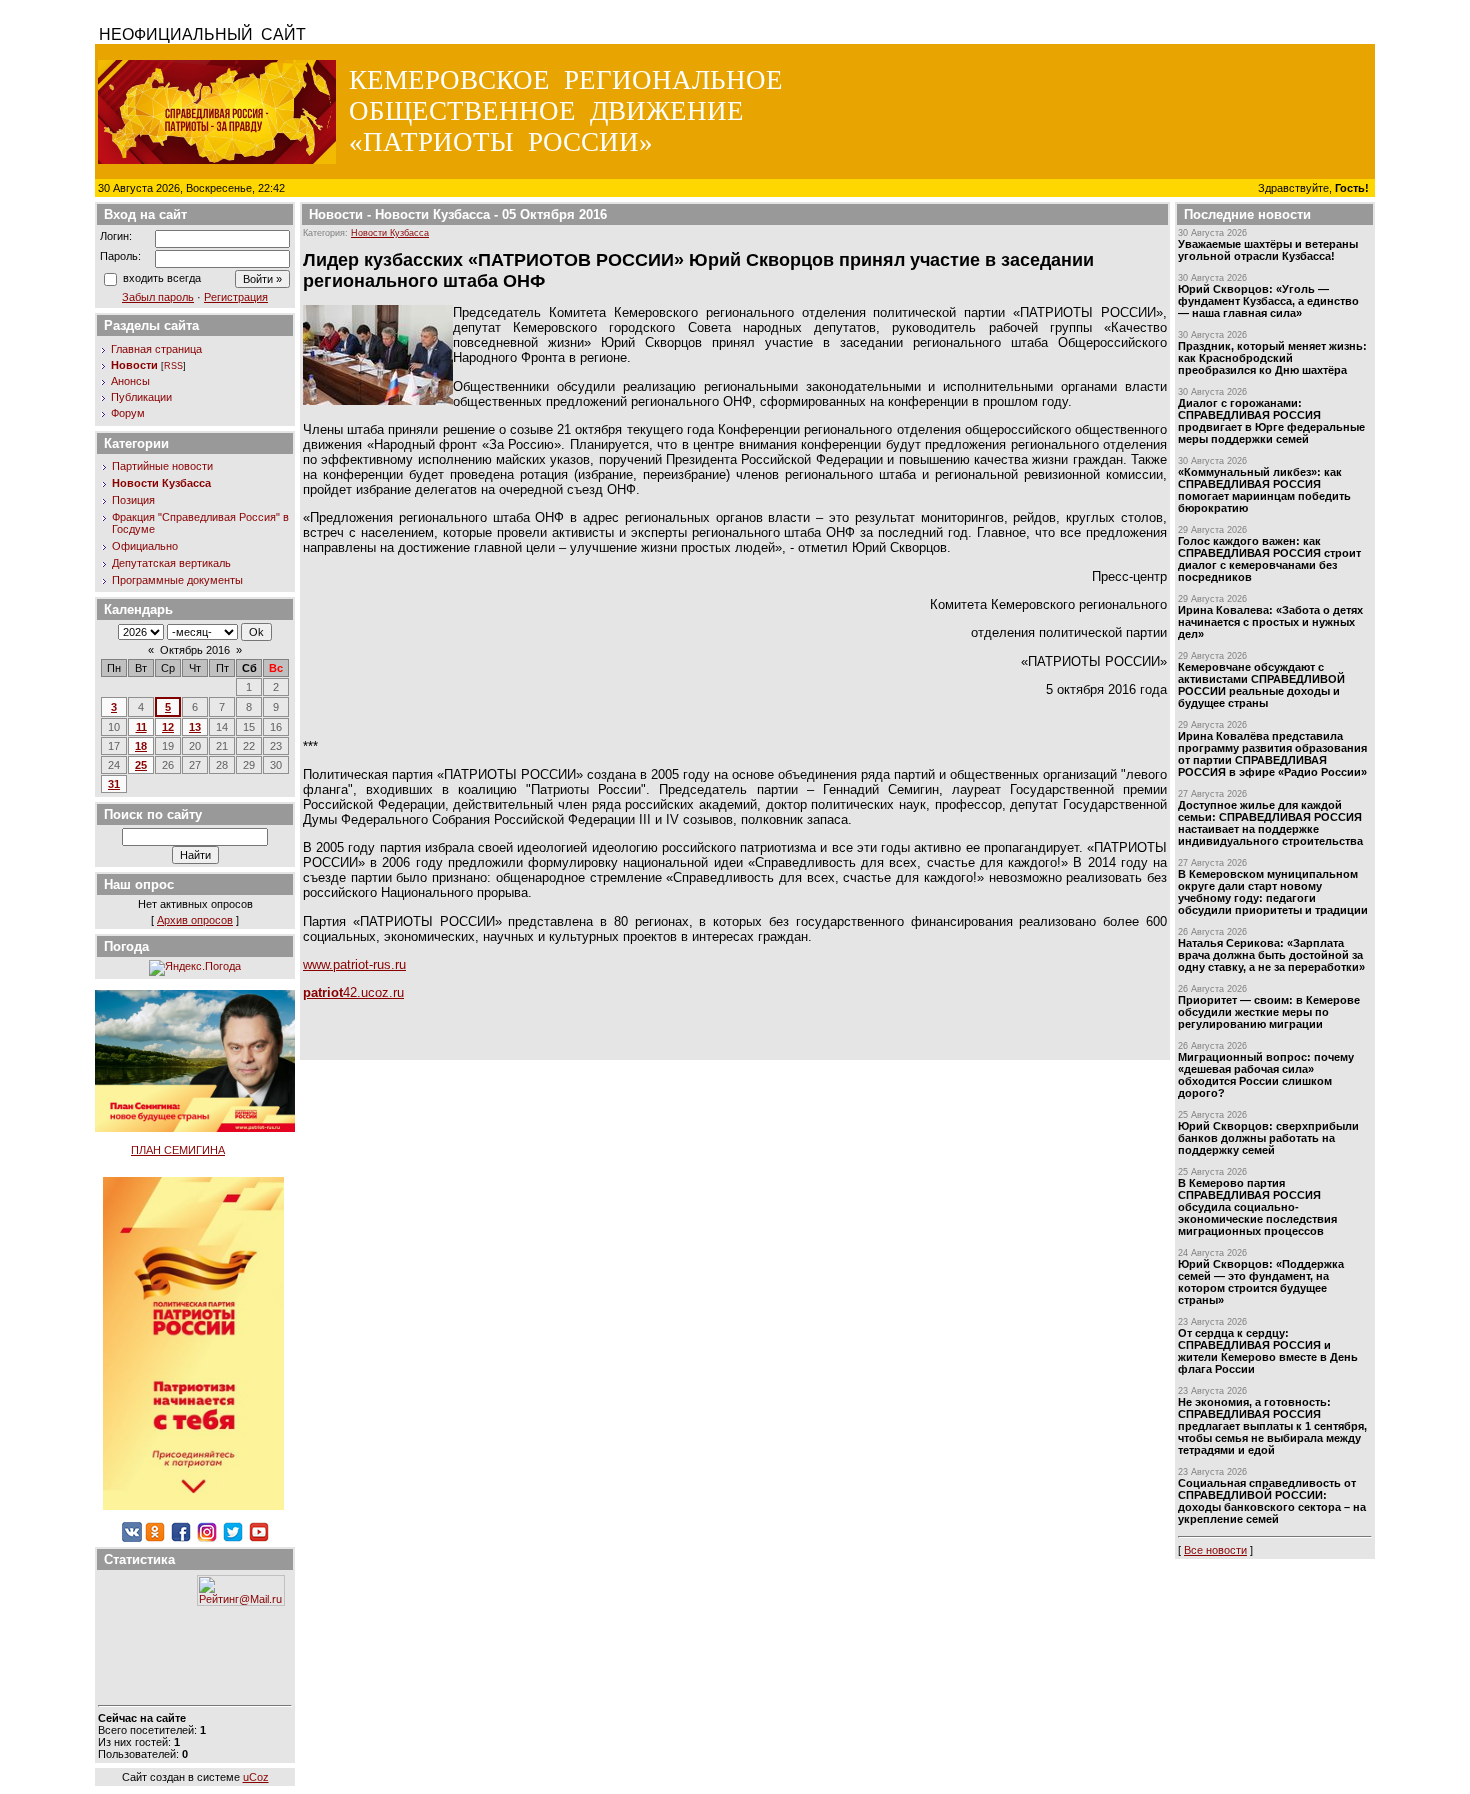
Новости (134, 365)
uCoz (256, 1777)
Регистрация (236, 297)
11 (141, 727)
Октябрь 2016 (195, 650)
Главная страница (156, 349)
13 (195, 727)
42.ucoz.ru (353, 992)
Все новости (1215, 1550)
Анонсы (130, 381)
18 (141, 746)
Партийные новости (162, 466)
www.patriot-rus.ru (354, 964)
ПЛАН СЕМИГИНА (178, 1150)
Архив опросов (195, 920)
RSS (173, 366)
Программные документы (177, 580)
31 (114, 784)
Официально (145, 546)
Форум (128, 413)
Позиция (133, 500)
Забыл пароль (158, 297)
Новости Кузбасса (161, 483)
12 (168, 727)
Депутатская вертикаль (171, 563)
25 (141, 765)
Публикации (141, 397)
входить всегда (162, 278)
